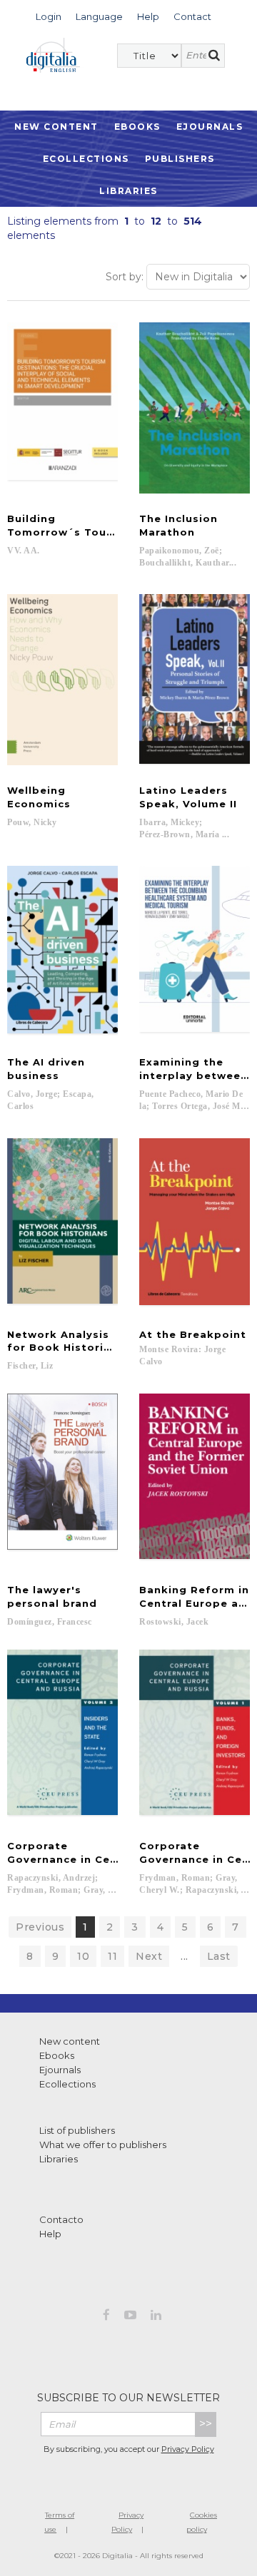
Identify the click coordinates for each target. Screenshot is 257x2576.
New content (70, 2041)
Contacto (61, 2219)
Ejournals (210, 127)
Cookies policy (202, 2522)
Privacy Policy (188, 2449)
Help (50, 2234)
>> (206, 2424)
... (185, 1956)
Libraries (128, 191)
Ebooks (137, 127)
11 (112, 1956)
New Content (56, 127)
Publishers (180, 159)
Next (149, 1956)
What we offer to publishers (103, 2145)
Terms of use (59, 2522)
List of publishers (77, 2130)
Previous (40, 1927)
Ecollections (86, 159)
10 (83, 1956)
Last (219, 1956)
